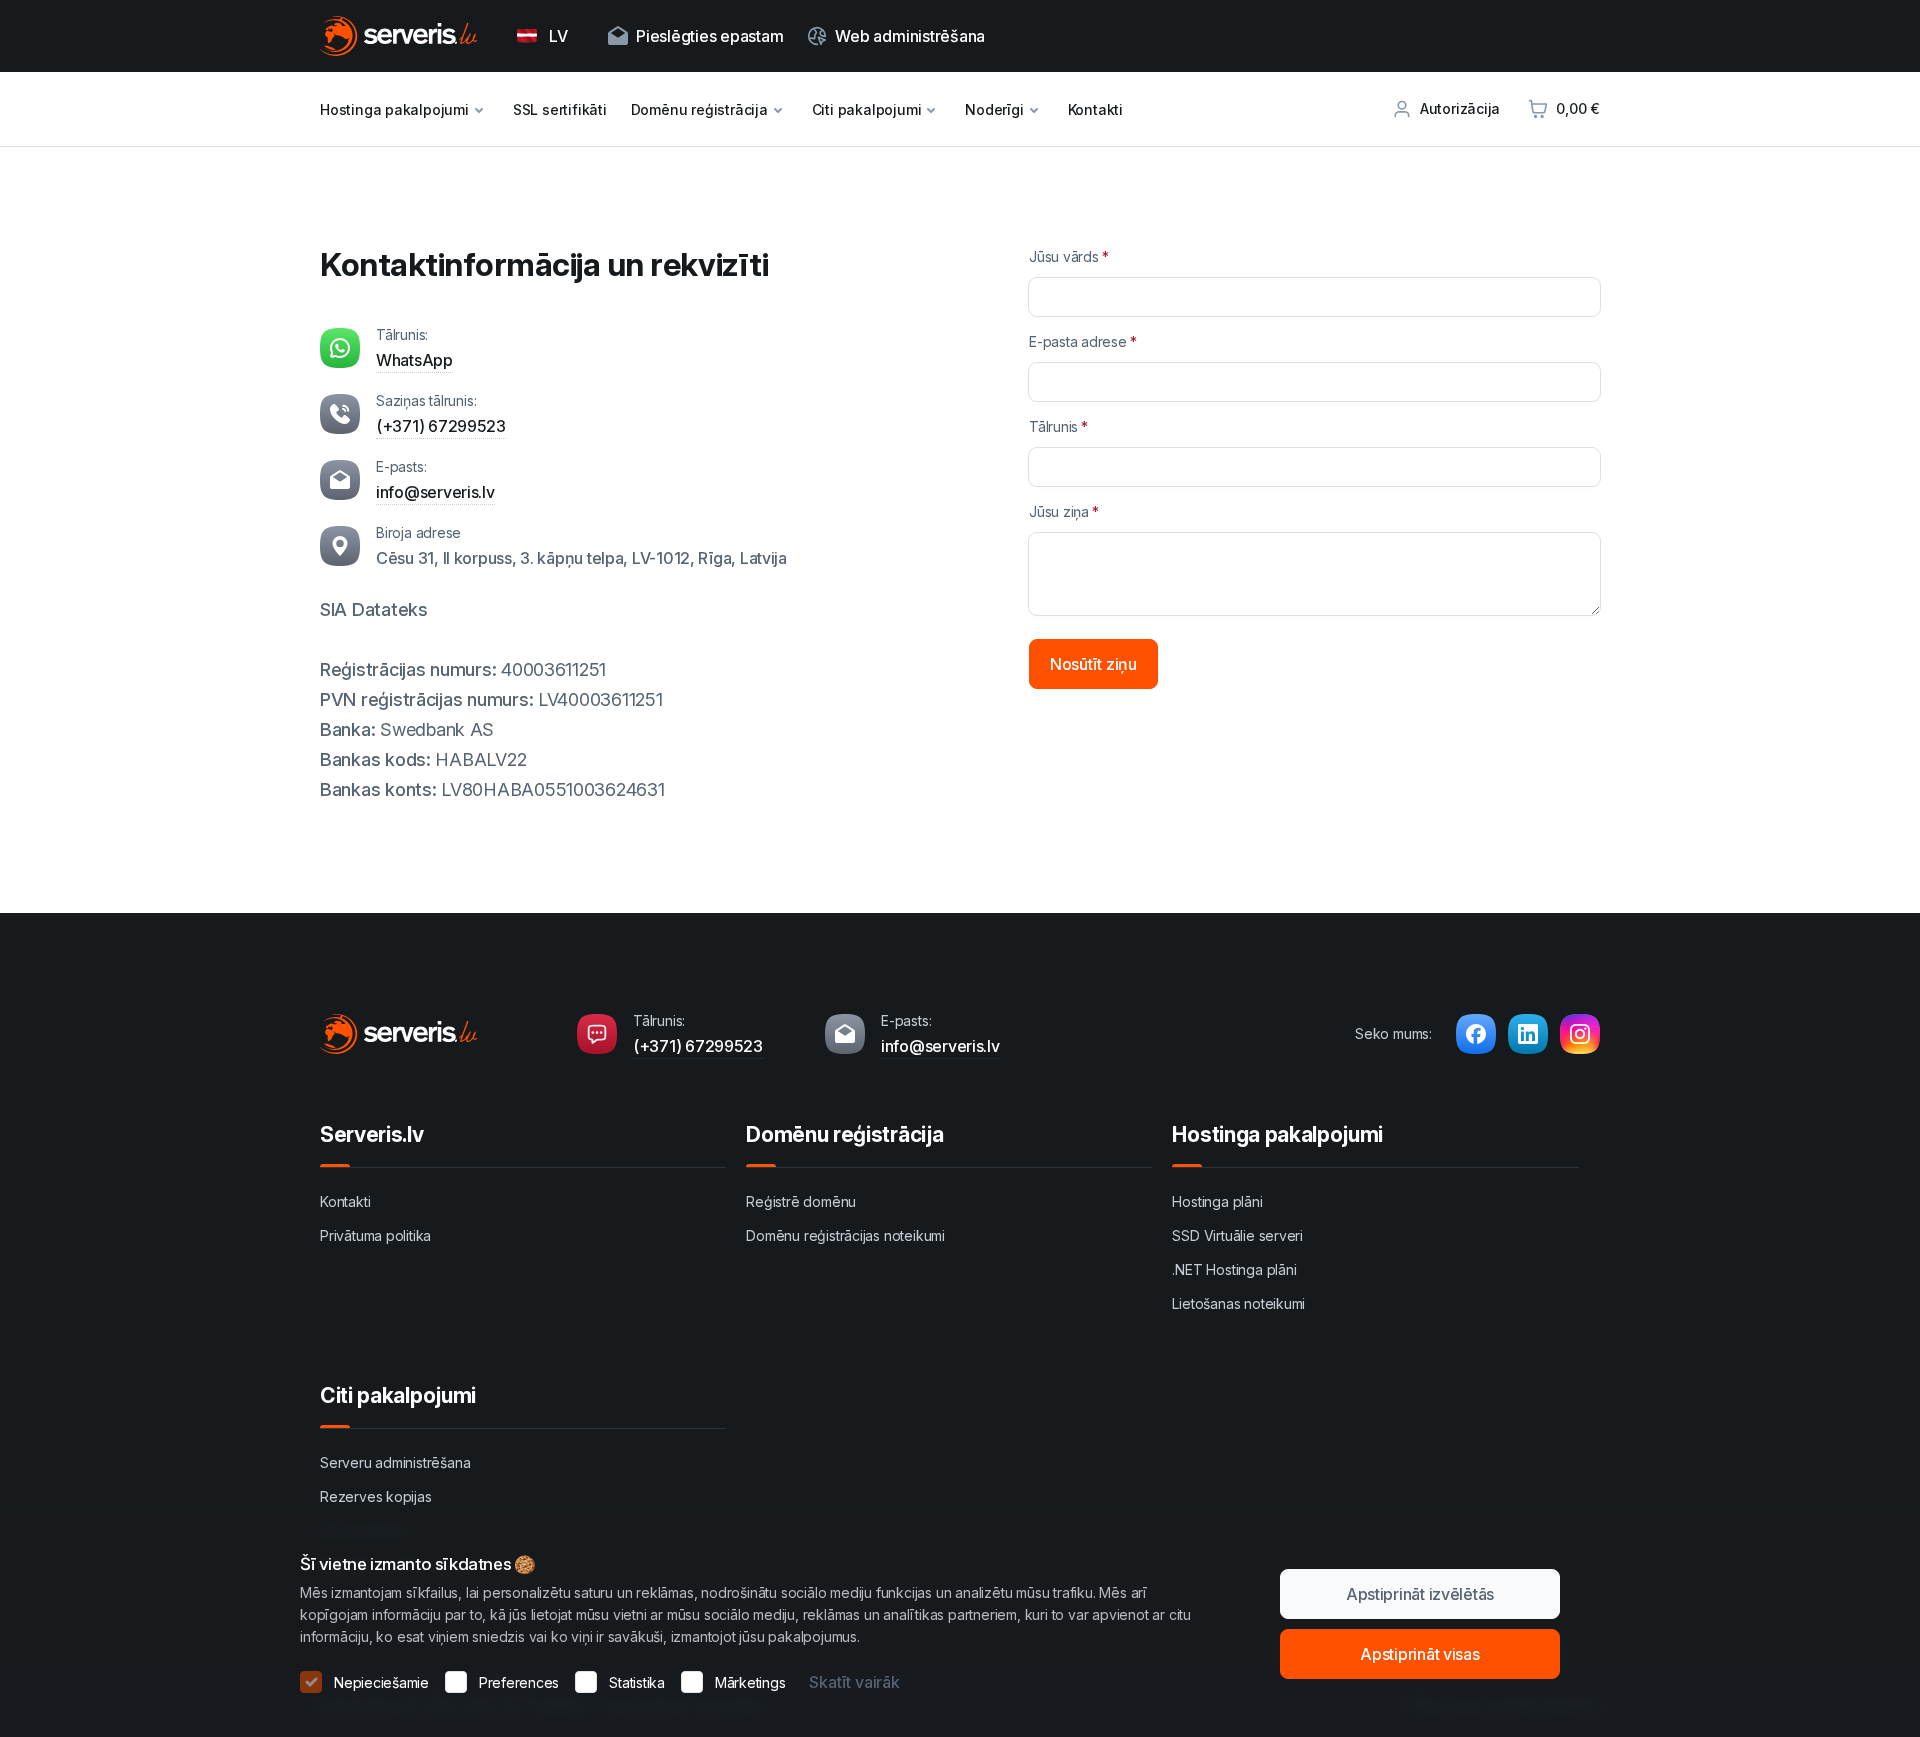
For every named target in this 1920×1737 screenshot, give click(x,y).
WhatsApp (414, 360)
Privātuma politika (375, 1235)
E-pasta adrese (1078, 341)
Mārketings (750, 1683)
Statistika (637, 1683)
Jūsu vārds (1064, 256)
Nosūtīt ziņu (1093, 664)
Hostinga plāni (1217, 1201)
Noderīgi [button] (994, 109)
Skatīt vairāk (854, 1682)
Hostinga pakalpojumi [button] (394, 109)
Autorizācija (1460, 108)
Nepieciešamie (381, 1683)
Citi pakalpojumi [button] (867, 109)
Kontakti (1095, 109)
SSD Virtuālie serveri (1237, 1235)
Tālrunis (1053, 426)
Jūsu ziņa (1059, 511)
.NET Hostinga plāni (1234, 1269)
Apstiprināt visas (1419, 1654)
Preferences (519, 1683)
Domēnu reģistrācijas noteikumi (845, 1235)
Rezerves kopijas (376, 1496)
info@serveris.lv (435, 492)
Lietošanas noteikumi (1238, 1303)
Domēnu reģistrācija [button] (699, 109)
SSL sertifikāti (560, 109)
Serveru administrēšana (395, 1462)
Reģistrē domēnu (801, 1201)
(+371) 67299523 (441, 426)
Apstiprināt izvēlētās (1420, 1594)
